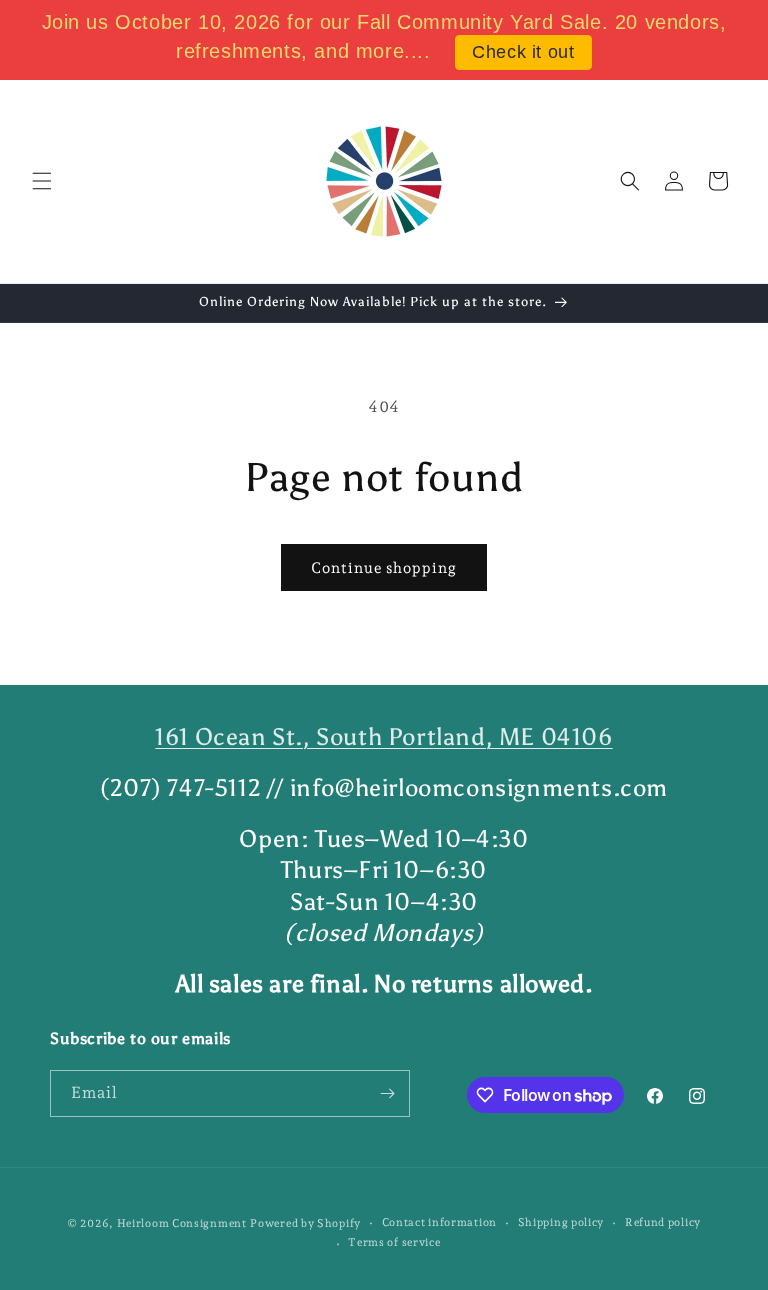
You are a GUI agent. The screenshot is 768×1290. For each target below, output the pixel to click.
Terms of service (394, 1242)
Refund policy (663, 1222)
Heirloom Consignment (182, 1223)
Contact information (439, 1222)
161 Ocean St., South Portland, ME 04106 (383, 736)
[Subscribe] (387, 1093)
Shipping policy (561, 1222)
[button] (42, 181)
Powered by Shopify (305, 1223)
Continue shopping (384, 568)
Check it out (523, 52)
